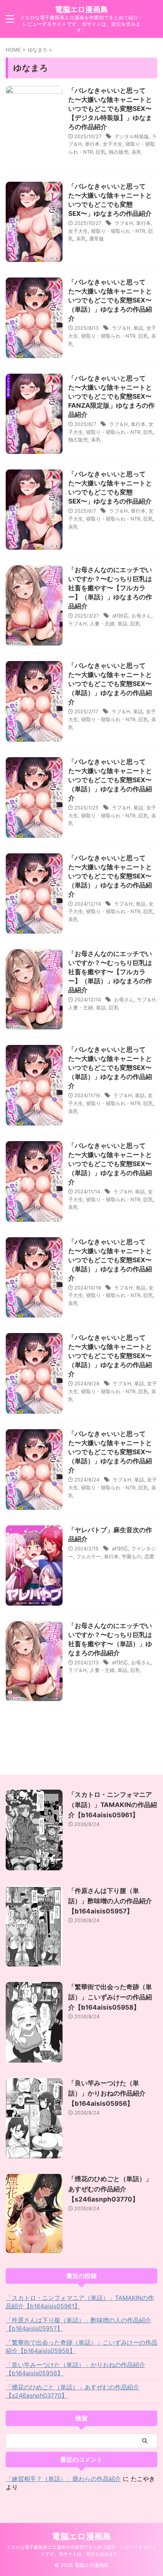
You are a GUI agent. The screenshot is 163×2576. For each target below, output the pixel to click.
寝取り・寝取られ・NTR (118, 231)
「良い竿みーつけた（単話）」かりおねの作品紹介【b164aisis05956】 (107, 2093)
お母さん (141, 616)
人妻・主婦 (102, 624)
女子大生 (113, 144)
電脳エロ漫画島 (81, 9)
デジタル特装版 (132, 136)
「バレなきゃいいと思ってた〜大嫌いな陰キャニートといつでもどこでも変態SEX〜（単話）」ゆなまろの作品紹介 (110, 300)
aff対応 (120, 616)
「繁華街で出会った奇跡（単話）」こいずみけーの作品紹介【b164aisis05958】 (110, 1997)
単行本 (92, 144)
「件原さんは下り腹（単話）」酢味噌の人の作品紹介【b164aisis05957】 (110, 1901)
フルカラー (89, 1556)
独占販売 (119, 152)
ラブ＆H (124, 223)
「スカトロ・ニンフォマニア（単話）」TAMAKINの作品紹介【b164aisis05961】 (113, 1805)
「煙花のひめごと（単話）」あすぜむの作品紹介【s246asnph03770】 (110, 2189)
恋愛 (149, 1556)
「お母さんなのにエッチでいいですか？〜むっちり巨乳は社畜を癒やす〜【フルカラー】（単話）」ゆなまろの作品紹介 (110, 588)
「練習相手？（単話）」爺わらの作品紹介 (63, 2479)
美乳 (136, 152)
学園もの (132, 1556)
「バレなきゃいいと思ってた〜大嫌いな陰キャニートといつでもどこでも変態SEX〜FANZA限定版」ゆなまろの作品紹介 (111, 396)
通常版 (96, 239)
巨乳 (101, 152)
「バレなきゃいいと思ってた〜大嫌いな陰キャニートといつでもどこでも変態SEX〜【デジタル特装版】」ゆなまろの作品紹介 (110, 109)
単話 (138, 328)
